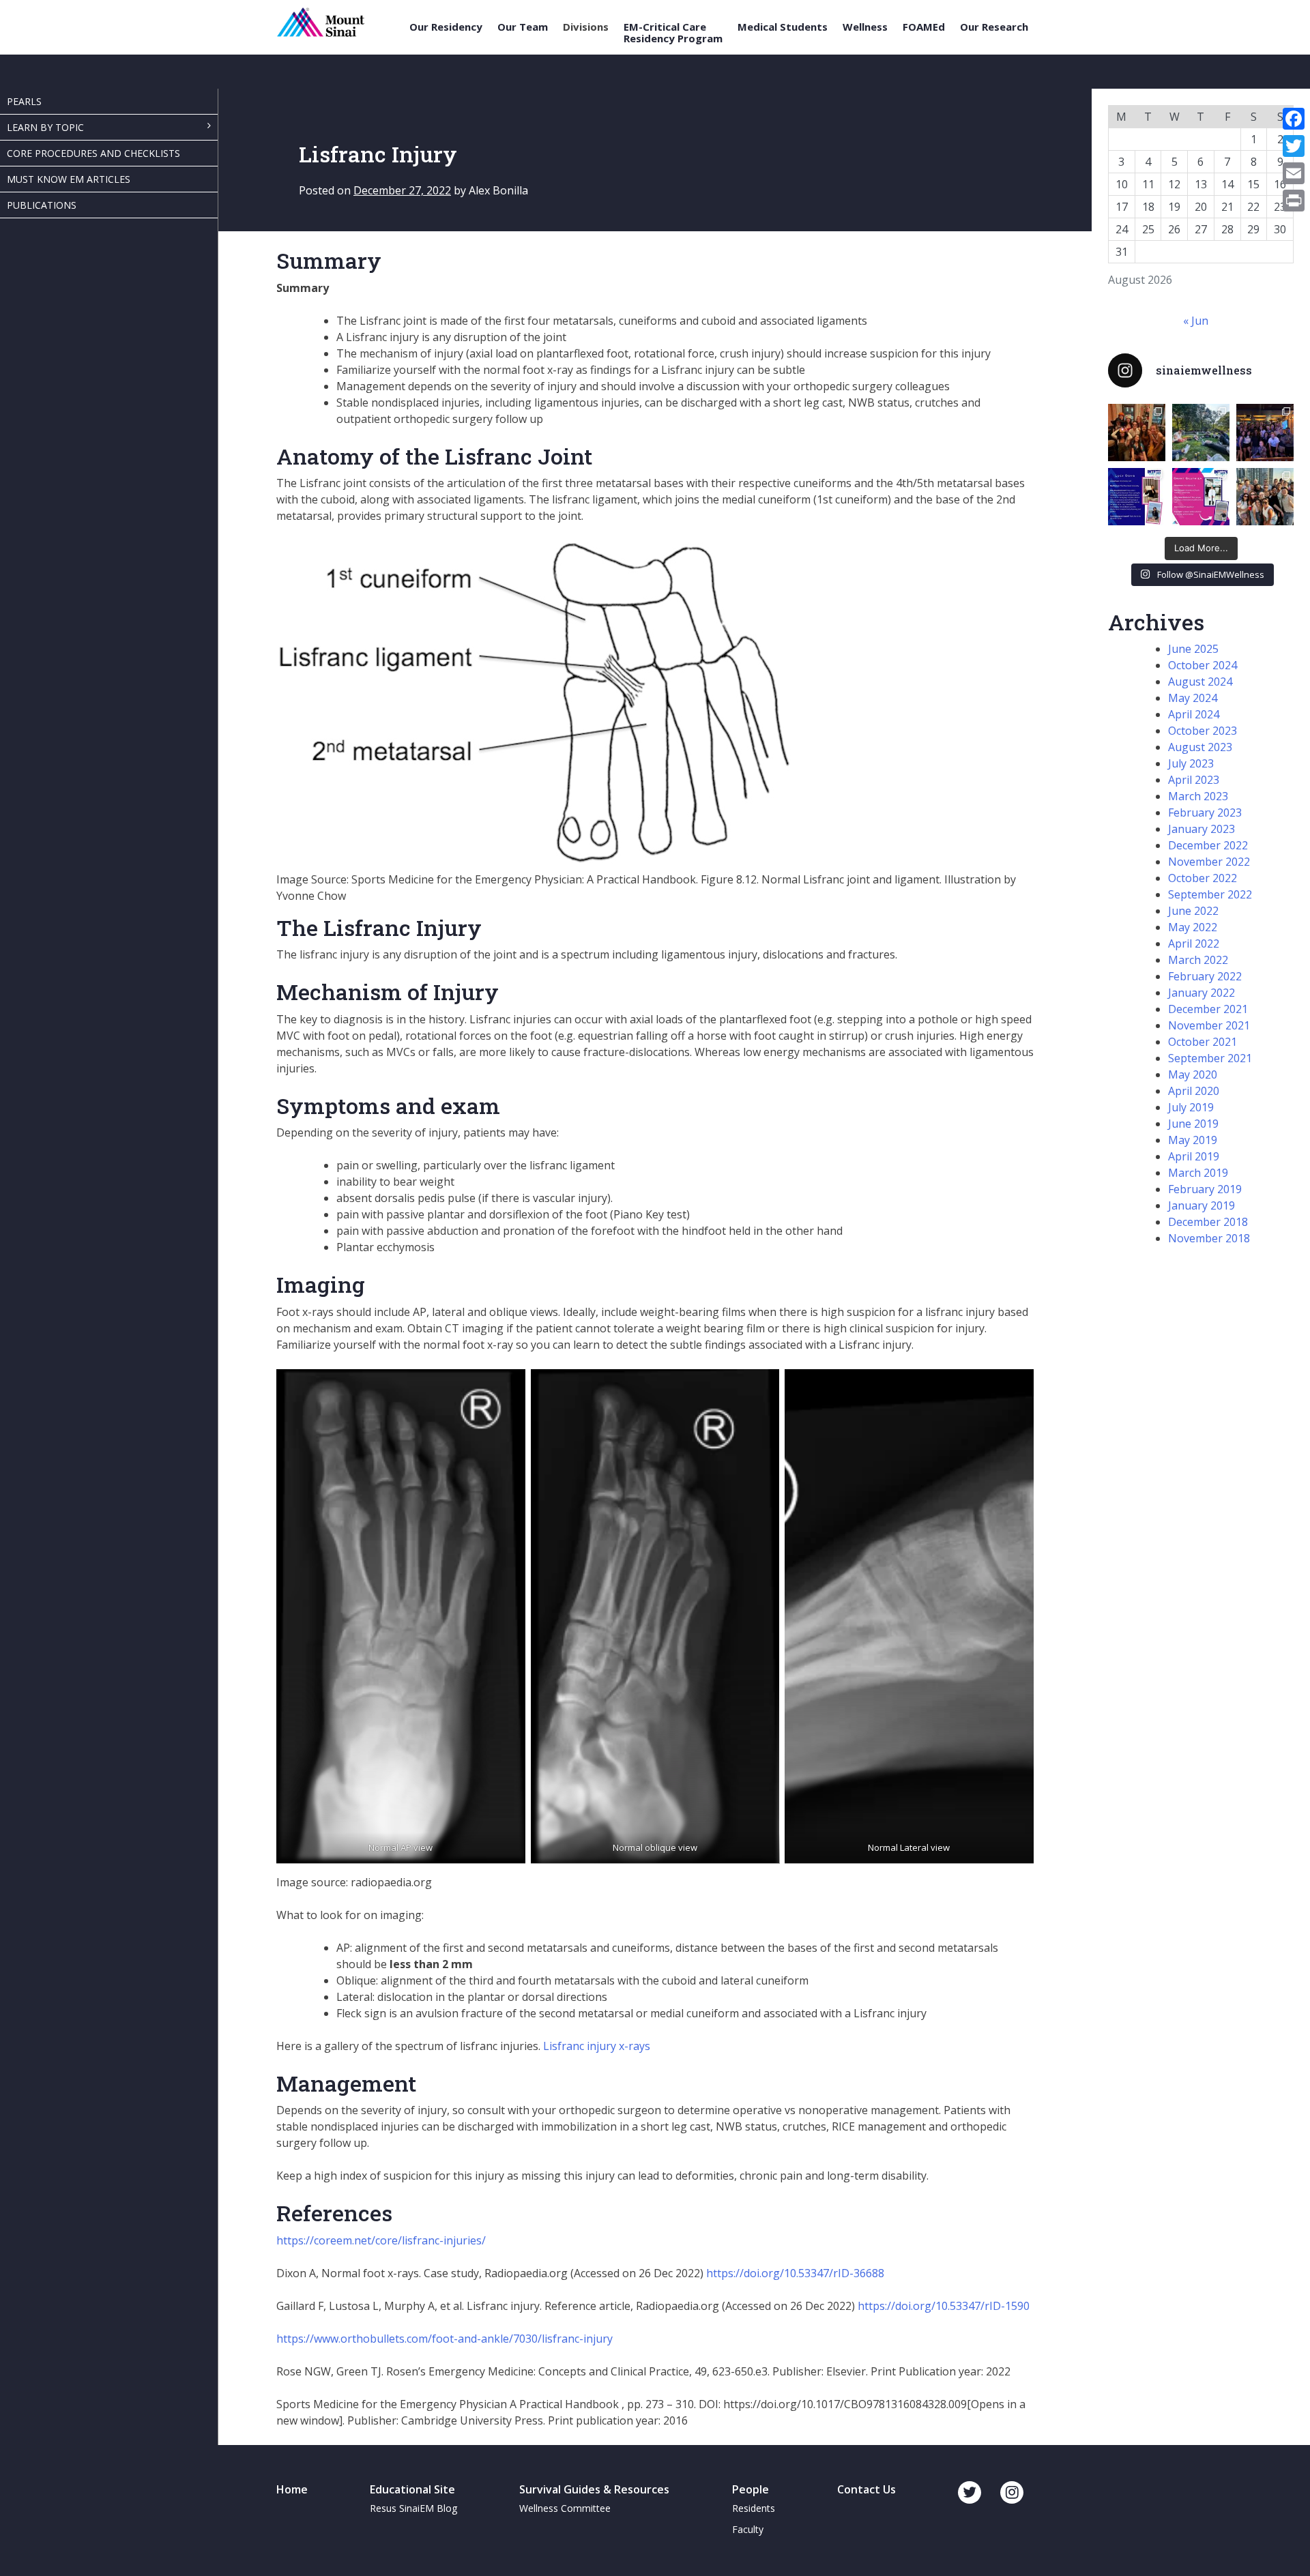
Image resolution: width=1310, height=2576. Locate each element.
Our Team (523, 27)
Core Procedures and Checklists (93, 153)
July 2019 (1191, 1107)
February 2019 (1205, 1189)
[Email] (1294, 173)
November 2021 (1209, 1025)
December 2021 (1208, 1009)
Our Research (994, 27)
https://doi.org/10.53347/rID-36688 (795, 2273)
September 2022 (1210, 894)
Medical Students (783, 27)
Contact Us (867, 2489)
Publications (42, 205)
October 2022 (1203, 878)
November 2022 (1209, 862)
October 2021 (1203, 1042)
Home (292, 2489)
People (751, 2489)
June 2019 (1193, 1124)
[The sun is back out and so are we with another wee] (1137, 497)
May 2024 (1193, 698)
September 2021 (1210, 1058)
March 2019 (1198, 1173)
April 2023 (1194, 780)
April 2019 (1194, 1156)
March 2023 (1198, 796)
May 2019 (1193, 1140)
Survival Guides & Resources (594, 2489)
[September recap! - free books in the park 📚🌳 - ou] (1201, 433)
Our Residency (446, 27)
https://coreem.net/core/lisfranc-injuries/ (381, 2240)
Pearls (24, 101)
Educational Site (412, 2489)
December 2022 (1208, 845)
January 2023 (1202, 829)
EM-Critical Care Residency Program (673, 32)
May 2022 (1193, 927)
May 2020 (1193, 1074)
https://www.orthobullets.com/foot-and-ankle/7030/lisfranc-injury (445, 2339)
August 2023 (1200, 747)
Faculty (748, 2529)
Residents (754, 2508)
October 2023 (1203, 731)
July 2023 (1191, 763)
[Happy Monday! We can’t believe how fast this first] (1201, 497)
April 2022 (1194, 943)
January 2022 (1202, 993)
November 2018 (1209, 1238)
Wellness (865, 27)
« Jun (1196, 321)
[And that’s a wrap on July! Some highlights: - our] (1265, 497)
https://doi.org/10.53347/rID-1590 (944, 2306)
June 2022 (1193, 911)
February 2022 (1205, 976)
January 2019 (1202, 1205)
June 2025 (1193, 649)
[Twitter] (1294, 146)
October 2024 (1203, 665)
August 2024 (1200, 682)
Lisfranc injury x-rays (597, 2046)
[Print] (1294, 201)
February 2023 (1205, 813)
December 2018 (1208, 1222)
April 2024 (1194, 714)
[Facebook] (1294, 119)
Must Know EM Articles (69, 179)
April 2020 (1194, 1091)
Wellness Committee (565, 2508)
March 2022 (1198, 960)
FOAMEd (924, 27)
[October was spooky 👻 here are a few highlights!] (1137, 433)
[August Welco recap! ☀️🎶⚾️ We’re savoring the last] (1265, 433)
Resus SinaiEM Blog (413, 2508)
